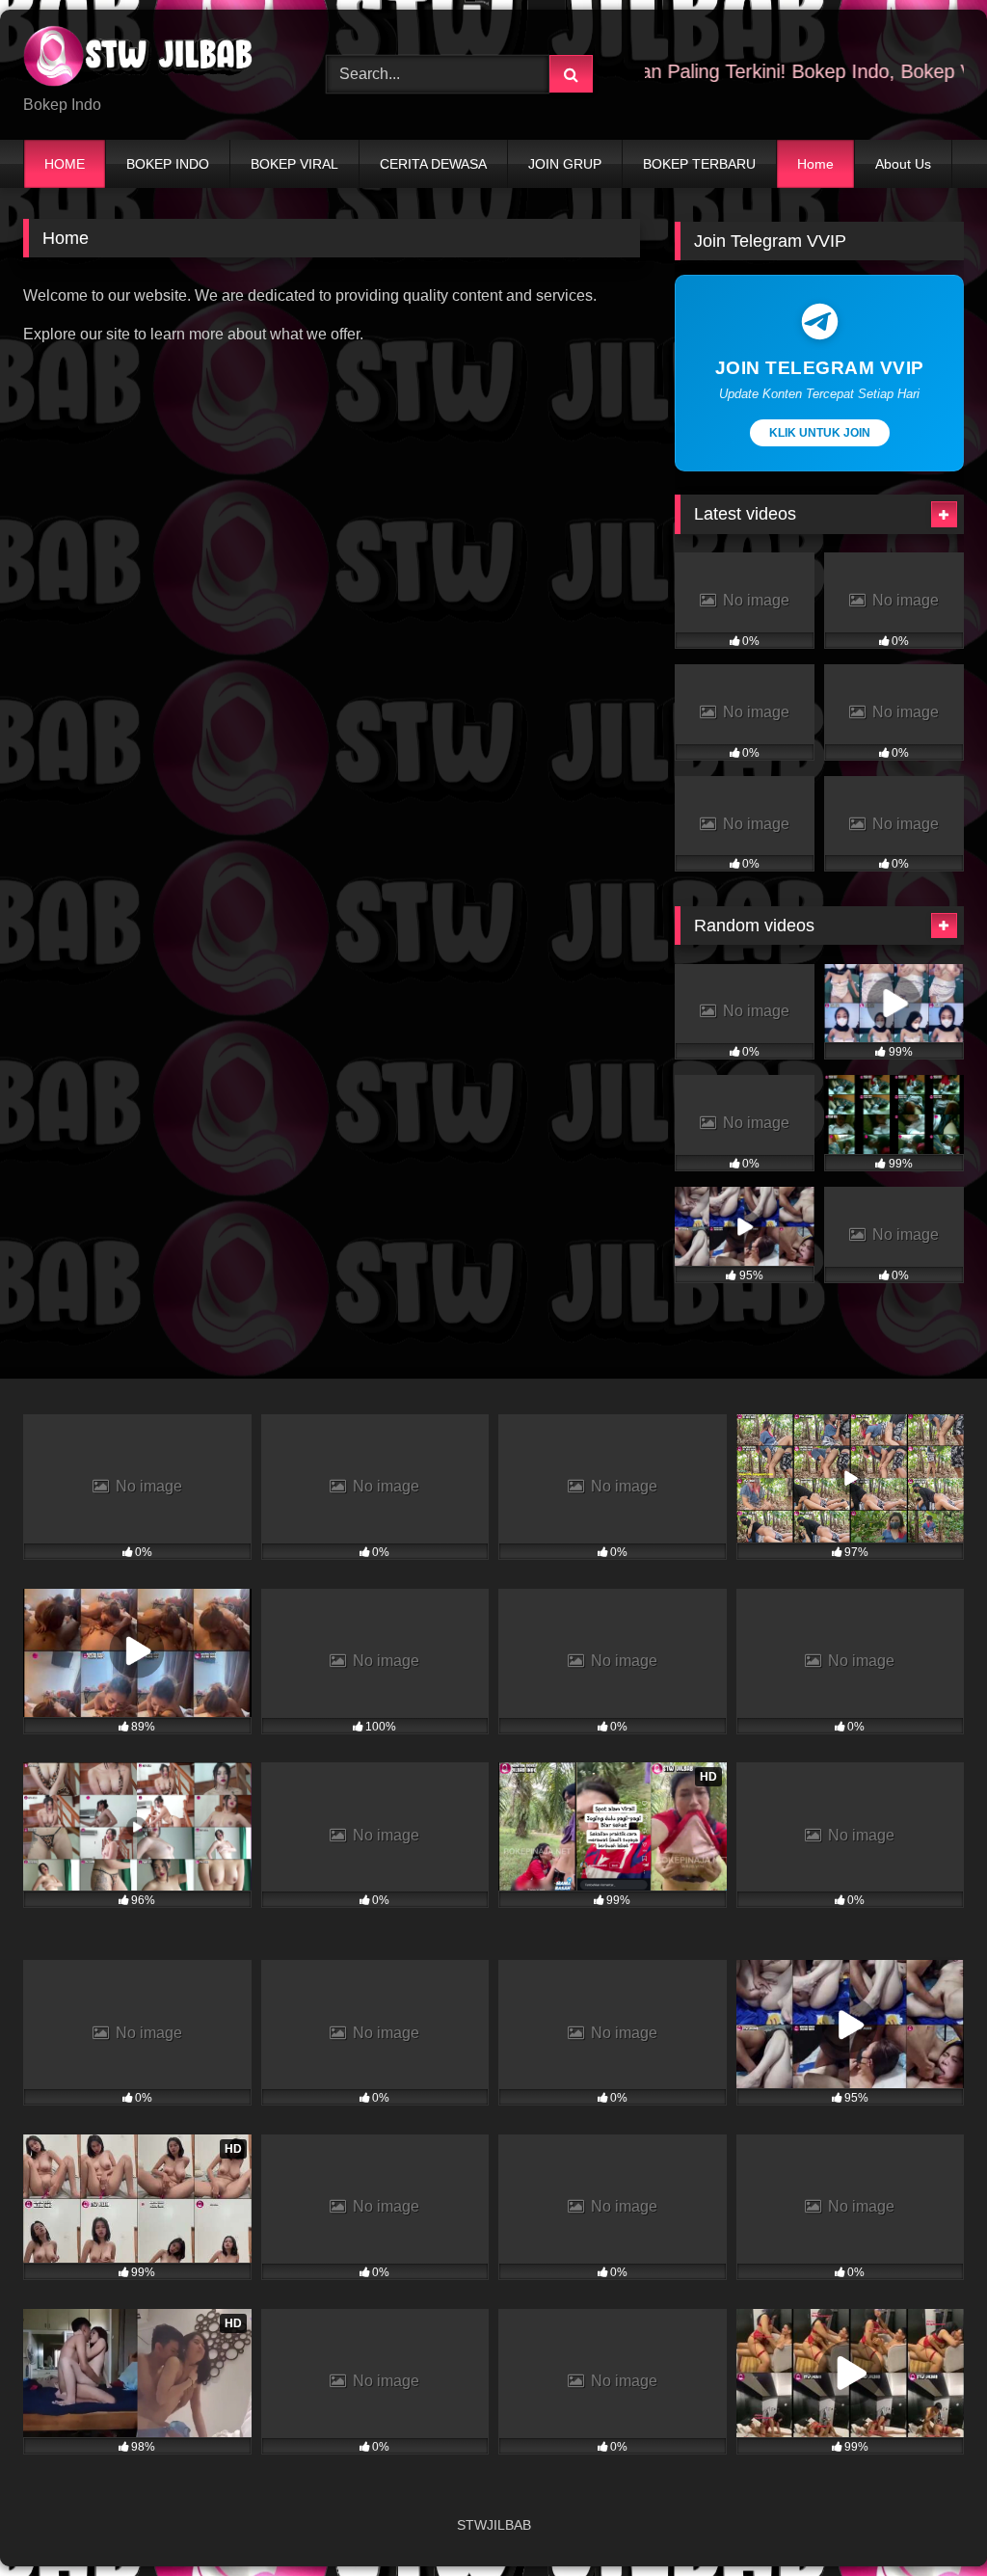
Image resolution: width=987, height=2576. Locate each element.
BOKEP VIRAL (294, 164)
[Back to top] (927, 2519)
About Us (903, 164)
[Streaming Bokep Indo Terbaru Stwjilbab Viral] (152, 59)
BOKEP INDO (168, 164)
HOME (65, 164)
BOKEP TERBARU (699, 164)
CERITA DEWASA (433, 164)
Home (815, 164)
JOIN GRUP (565, 164)
